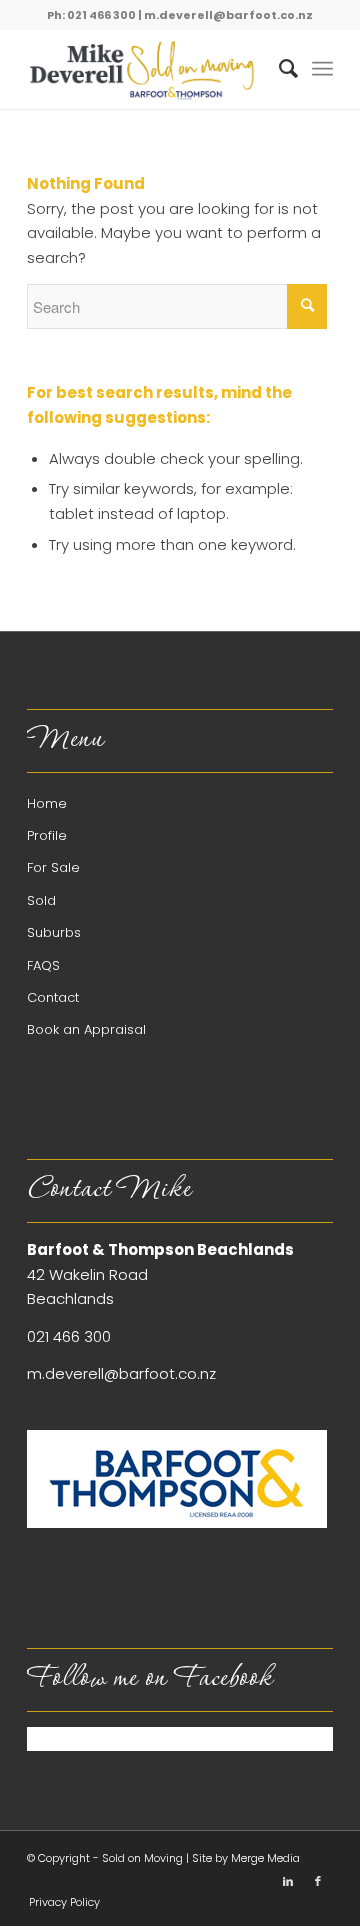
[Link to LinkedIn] (288, 1881)
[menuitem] (278, 69)
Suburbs (54, 932)
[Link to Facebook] (318, 1881)
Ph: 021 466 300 (91, 15)
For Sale (53, 867)
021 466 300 (69, 1336)
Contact (53, 997)
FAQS (43, 965)
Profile (47, 835)
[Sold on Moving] (149, 69)
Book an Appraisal (86, 1029)
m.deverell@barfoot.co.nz (228, 15)
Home (47, 803)
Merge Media (265, 1858)
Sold (41, 900)
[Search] (278, 69)
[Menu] (322, 69)
